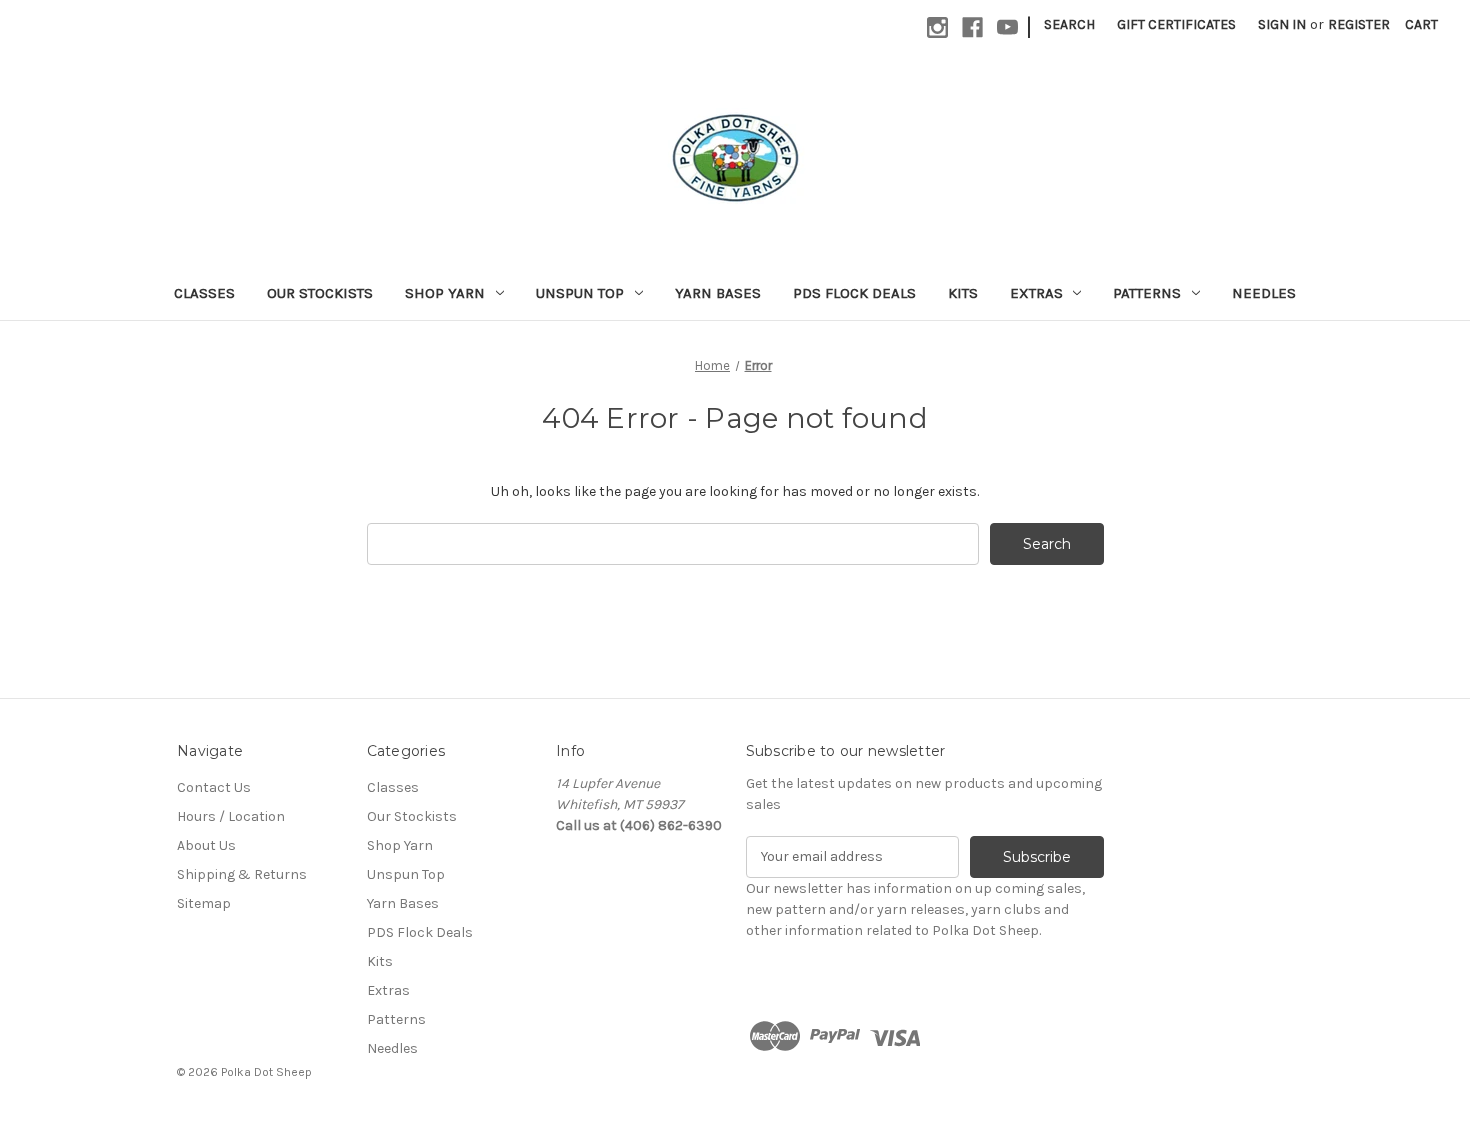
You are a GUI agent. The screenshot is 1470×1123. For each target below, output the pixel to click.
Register (1359, 24)
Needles (1264, 293)
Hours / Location (231, 816)
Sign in (1282, 24)
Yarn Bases (718, 293)
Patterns (1147, 293)
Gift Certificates (1176, 24)
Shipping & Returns (242, 874)
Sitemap (204, 903)
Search (1069, 24)
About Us (206, 845)
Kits (963, 293)
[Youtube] (1007, 27)
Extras (1036, 293)
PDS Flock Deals (854, 293)
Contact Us (214, 787)
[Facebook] (972, 27)
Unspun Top (580, 293)
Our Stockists (320, 293)
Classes (204, 293)
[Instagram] (937, 27)
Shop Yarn (445, 293)
